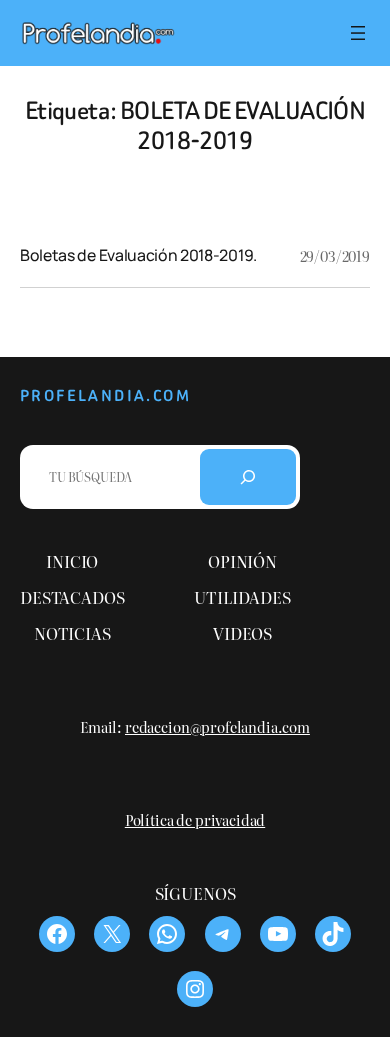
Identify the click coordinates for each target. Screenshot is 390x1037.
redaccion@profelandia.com (217, 726)
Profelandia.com (105, 396)
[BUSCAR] (248, 477)
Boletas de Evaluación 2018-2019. (138, 255)
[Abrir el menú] (358, 33)
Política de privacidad (195, 819)
